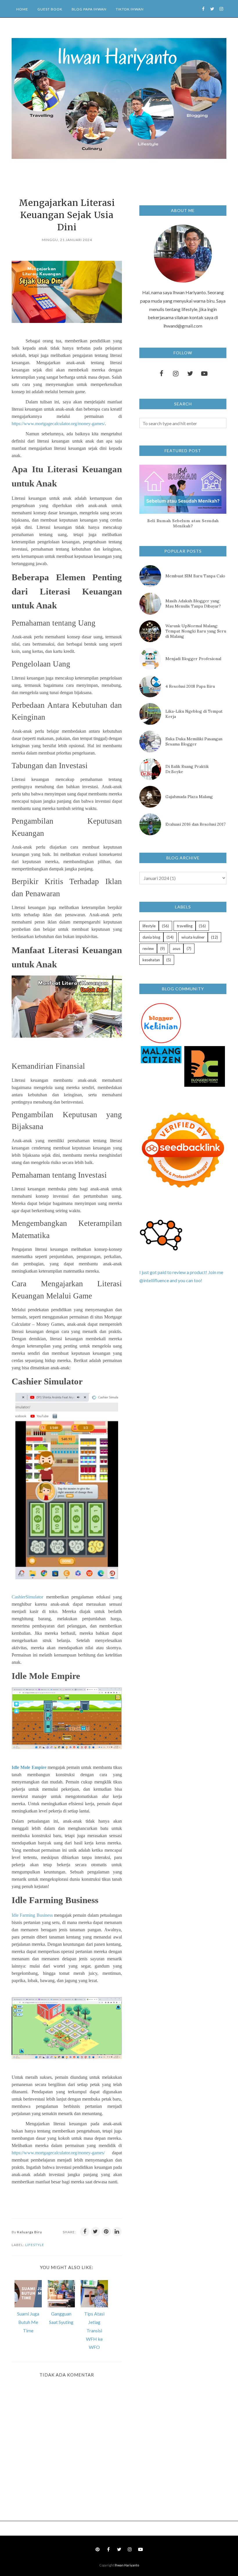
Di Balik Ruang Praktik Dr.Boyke (187, 769)
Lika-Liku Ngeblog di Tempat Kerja (194, 714)
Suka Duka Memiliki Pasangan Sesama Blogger (194, 741)
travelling (185, 926)
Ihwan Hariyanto (127, 2565)
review (148, 949)
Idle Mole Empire (29, 1767)
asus (176, 949)
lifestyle (35, 2245)
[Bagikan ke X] (95, 2232)
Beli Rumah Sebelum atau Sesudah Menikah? (183, 523)
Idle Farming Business (32, 1915)
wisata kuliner (193, 937)
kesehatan (151, 960)
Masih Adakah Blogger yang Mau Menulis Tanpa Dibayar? (193, 603)
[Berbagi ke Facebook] (85, 2232)
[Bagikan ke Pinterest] (106, 2232)
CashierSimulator (27, 1597)
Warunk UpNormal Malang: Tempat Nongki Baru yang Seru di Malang (196, 631)
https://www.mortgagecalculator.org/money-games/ (58, 424)
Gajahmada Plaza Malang (189, 797)
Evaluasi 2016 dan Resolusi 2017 (195, 824)
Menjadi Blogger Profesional (193, 659)
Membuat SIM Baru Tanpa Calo (195, 576)
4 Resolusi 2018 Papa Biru (190, 686)
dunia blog (151, 937)
